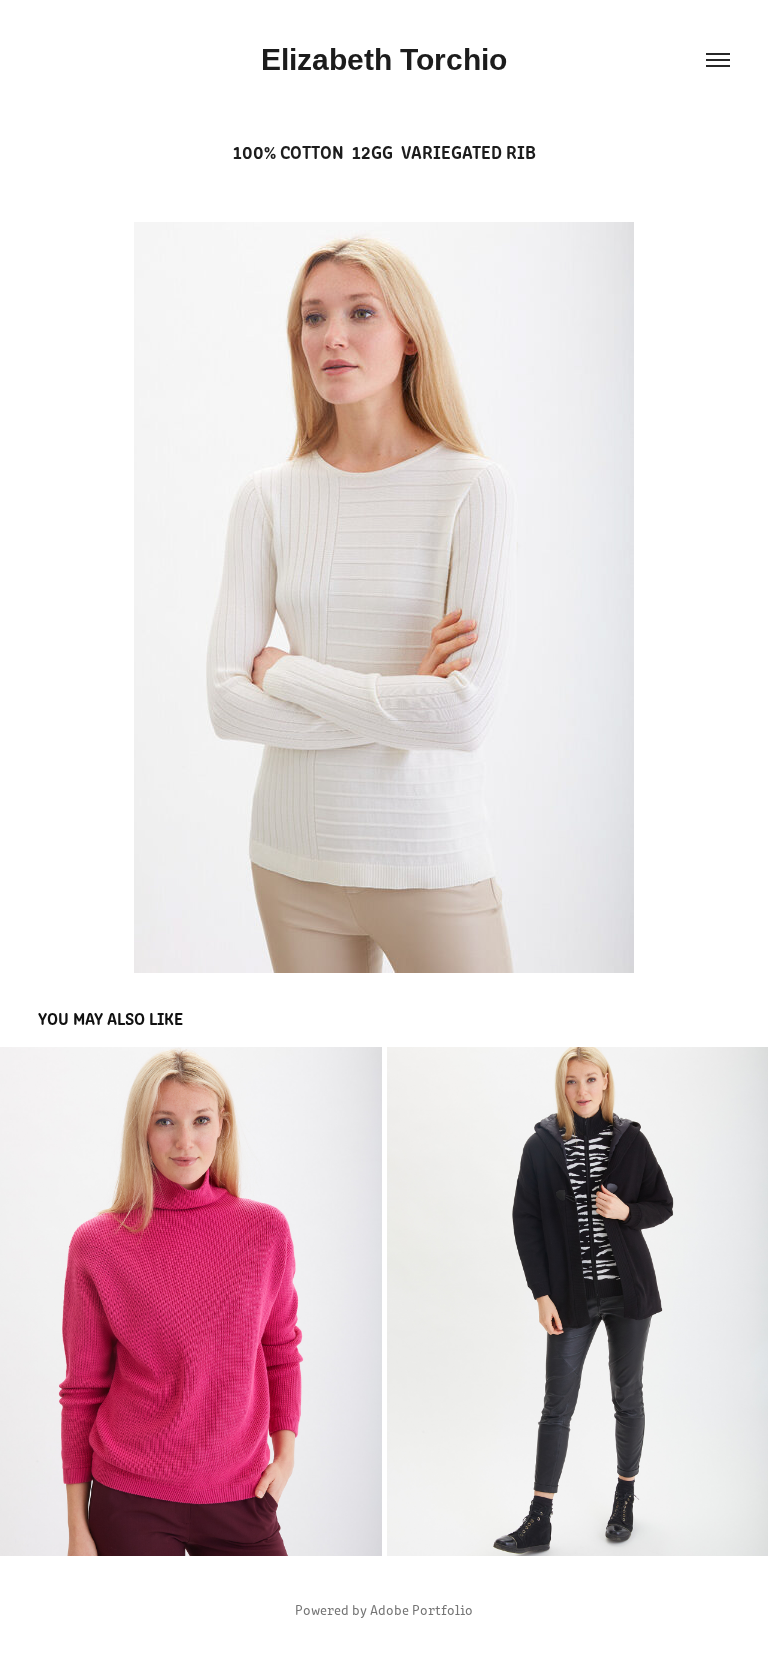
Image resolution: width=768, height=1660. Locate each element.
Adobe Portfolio (421, 1609)
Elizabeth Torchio (384, 59)
